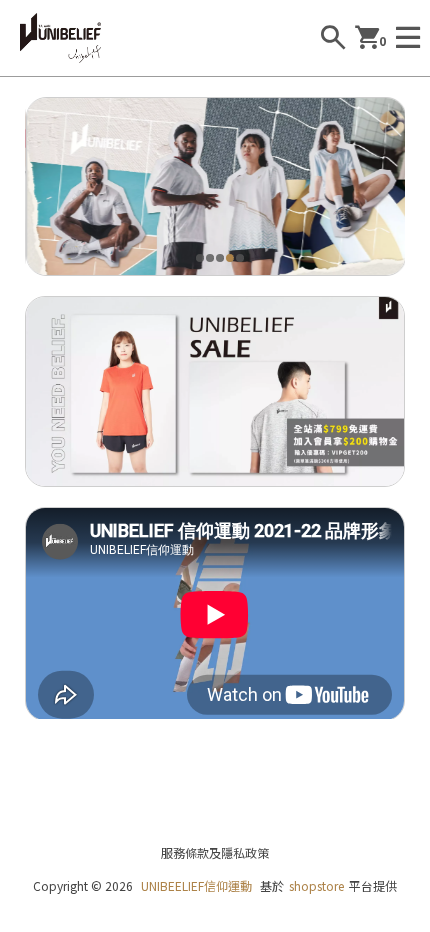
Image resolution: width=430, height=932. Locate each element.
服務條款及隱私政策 (215, 852)
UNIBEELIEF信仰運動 (196, 885)
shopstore (316, 885)
